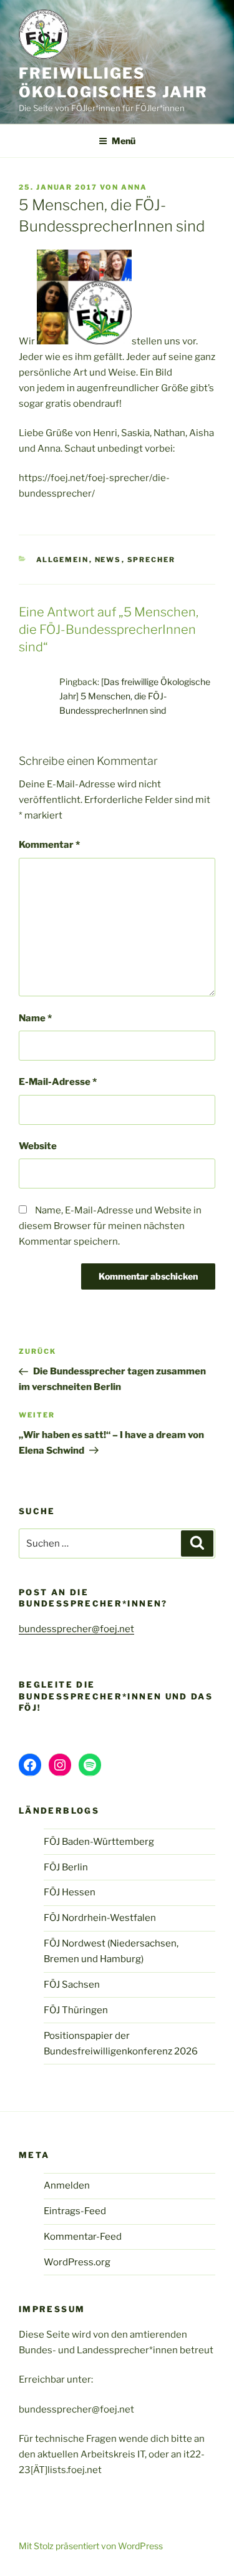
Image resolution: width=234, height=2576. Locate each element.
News (108, 560)
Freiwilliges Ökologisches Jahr (113, 83)
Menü (124, 141)
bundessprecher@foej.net (76, 1629)
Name (35, 1018)
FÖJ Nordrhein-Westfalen (100, 1918)
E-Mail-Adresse (58, 1082)
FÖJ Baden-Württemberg (99, 1842)
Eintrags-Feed (75, 2211)
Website (38, 1146)
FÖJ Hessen (70, 1892)
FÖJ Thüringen (76, 2010)
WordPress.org (77, 2262)
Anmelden (67, 2185)
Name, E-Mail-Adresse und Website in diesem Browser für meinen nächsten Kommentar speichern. (110, 1226)
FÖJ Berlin (66, 1867)
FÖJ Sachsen (72, 1985)
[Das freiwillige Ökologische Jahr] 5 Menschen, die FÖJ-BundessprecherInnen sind (135, 696)
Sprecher (152, 560)
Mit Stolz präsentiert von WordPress (91, 2546)
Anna (134, 187)
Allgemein (63, 560)
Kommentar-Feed (83, 2237)
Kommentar (49, 845)
